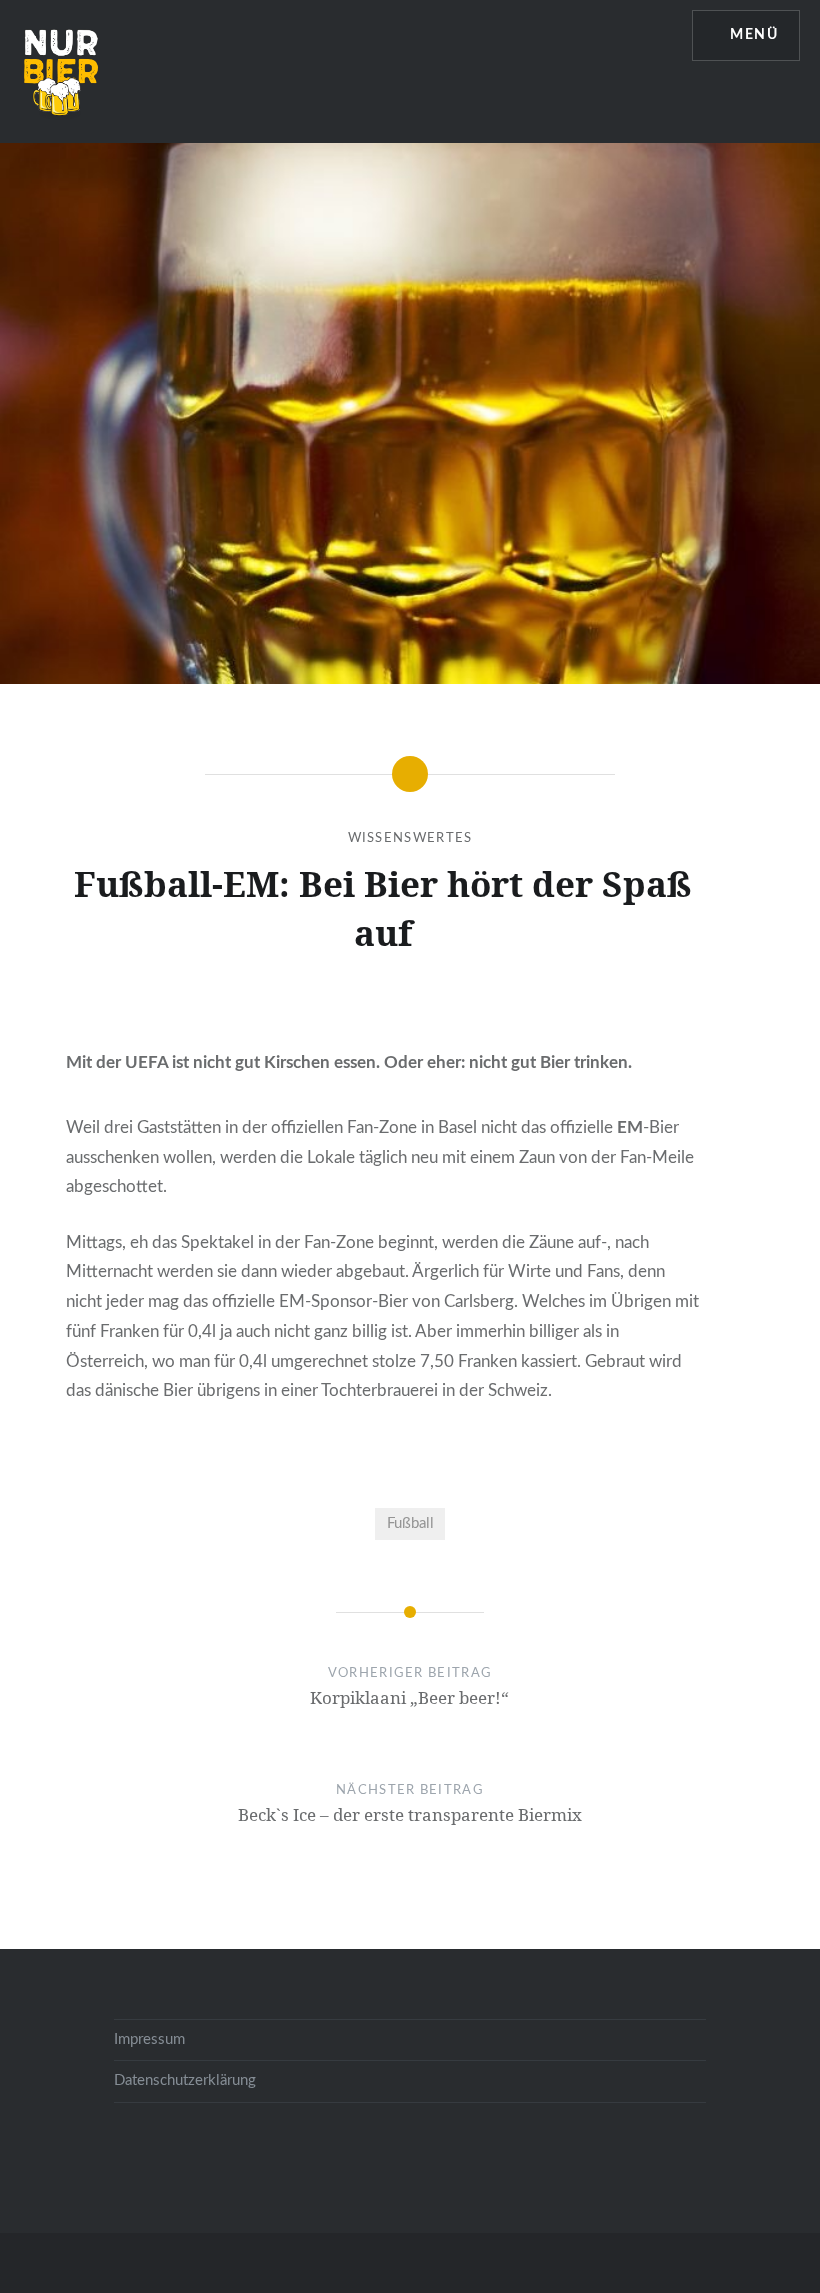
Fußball (410, 1523)
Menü (754, 35)
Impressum (149, 2039)
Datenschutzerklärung (185, 2080)
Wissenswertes (410, 838)
